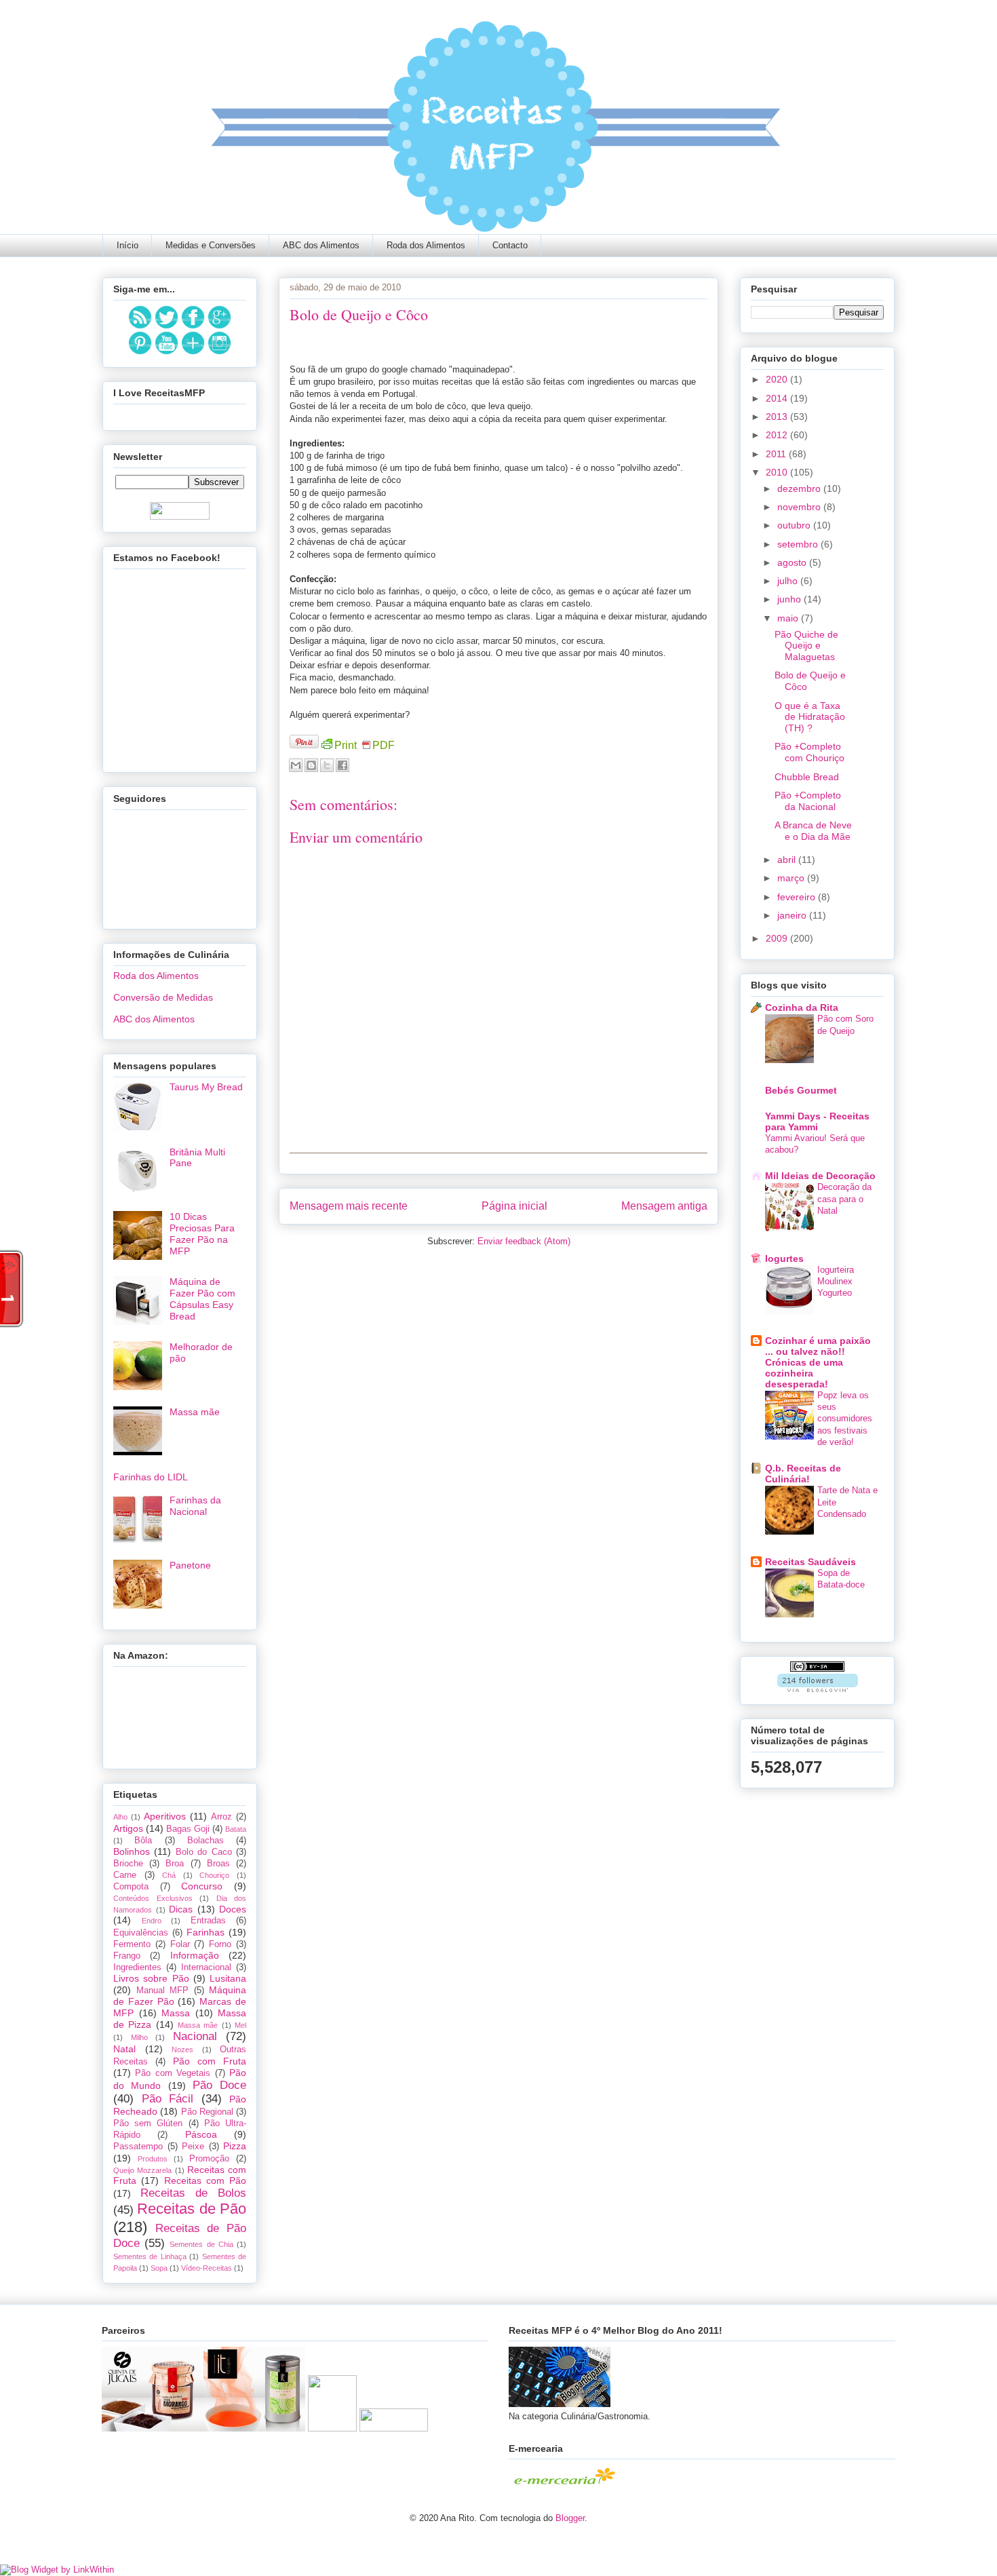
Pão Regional (207, 2112)
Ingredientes (137, 1967)
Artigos (128, 1828)
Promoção (209, 2159)
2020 (778, 379)
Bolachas (206, 1841)
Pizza (235, 2146)
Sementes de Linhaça (150, 2256)
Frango (127, 1956)
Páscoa (201, 2134)
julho (789, 581)
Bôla (143, 1841)
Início (128, 245)
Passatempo (138, 2147)
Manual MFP (163, 1991)
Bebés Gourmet (801, 1090)
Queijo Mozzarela (142, 2170)
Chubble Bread (807, 777)
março (792, 878)
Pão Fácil (168, 2099)
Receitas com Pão (206, 2180)
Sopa (159, 2268)
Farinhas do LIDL (151, 1477)
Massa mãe (195, 1412)
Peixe (193, 2147)
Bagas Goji (188, 1829)
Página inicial (514, 1206)
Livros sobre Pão (151, 1978)
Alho (120, 1817)
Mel (240, 2025)
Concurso (202, 1886)
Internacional (206, 1967)
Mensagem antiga (664, 1206)
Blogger (570, 2518)
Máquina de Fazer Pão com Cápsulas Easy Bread (202, 1299)
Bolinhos (132, 1851)
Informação (195, 1955)
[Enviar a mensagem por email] (296, 765)
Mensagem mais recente (349, 1206)
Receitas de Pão (192, 2209)
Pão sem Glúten (148, 2123)
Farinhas (206, 1932)
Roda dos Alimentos (426, 245)
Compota (131, 1887)
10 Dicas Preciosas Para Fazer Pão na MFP (202, 1233)
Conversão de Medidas (163, 997)
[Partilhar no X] (327, 765)
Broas (218, 1864)
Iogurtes (784, 1258)
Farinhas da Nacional (195, 1506)
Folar (180, 1944)
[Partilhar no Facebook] (343, 765)
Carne (125, 1875)
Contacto (510, 245)
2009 (778, 938)
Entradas (208, 1921)
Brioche (128, 1864)
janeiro (793, 915)
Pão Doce (219, 2085)
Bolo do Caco (204, 1852)
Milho (139, 2037)
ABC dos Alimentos (321, 245)
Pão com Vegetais (173, 2073)
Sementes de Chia (201, 2244)
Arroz (221, 1817)
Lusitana (228, 1978)
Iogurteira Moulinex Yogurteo (836, 1282)
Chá (169, 1875)
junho (790, 599)
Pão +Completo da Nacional (808, 801)
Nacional (195, 2036)
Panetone (190, 1565)
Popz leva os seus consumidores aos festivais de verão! (845, 1419)
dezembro (800, 488)
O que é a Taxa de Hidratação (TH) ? (810, 717)
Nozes (182, 2050)
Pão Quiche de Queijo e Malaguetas (806, 646)
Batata (236, 1829)
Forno (220, 1944)
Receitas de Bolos (193, 2193)
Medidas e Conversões (211, 245)
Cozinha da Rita (802, 1007)
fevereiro (798, 897)
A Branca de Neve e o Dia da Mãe (813, 831)
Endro (152, 1921)
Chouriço (214, 1875)
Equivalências (141, 1933)
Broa (175, 1864)
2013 (778, 417)
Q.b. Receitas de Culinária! (803, 1474)
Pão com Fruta (210, 2061)
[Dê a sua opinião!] (311, 765)
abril (788, 860)
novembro (800, 507)
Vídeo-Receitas (207, 2268)
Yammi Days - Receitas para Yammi (817, 1121)
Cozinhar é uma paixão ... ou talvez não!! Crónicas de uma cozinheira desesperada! (818, 1362)
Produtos (153, 2159)
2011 (777, 454)
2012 (778, 435)
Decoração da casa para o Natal (844, 1199)
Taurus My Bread (206, 1087)
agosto (793, 562)
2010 (778, 472)
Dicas (181, 1909)
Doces (233, 1909)
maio (789, 618)
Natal (124, 2049)
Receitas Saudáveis (810, 1562)
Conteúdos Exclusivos (153, 1898)
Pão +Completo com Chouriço (809, 752)
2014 (778, 398)
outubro (795, 525)
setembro (799, 544)
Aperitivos (165, 1816)
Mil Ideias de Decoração (820, 1176)
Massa (176, 2013)
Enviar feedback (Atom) (524, 1241)
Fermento (132, 1944)
